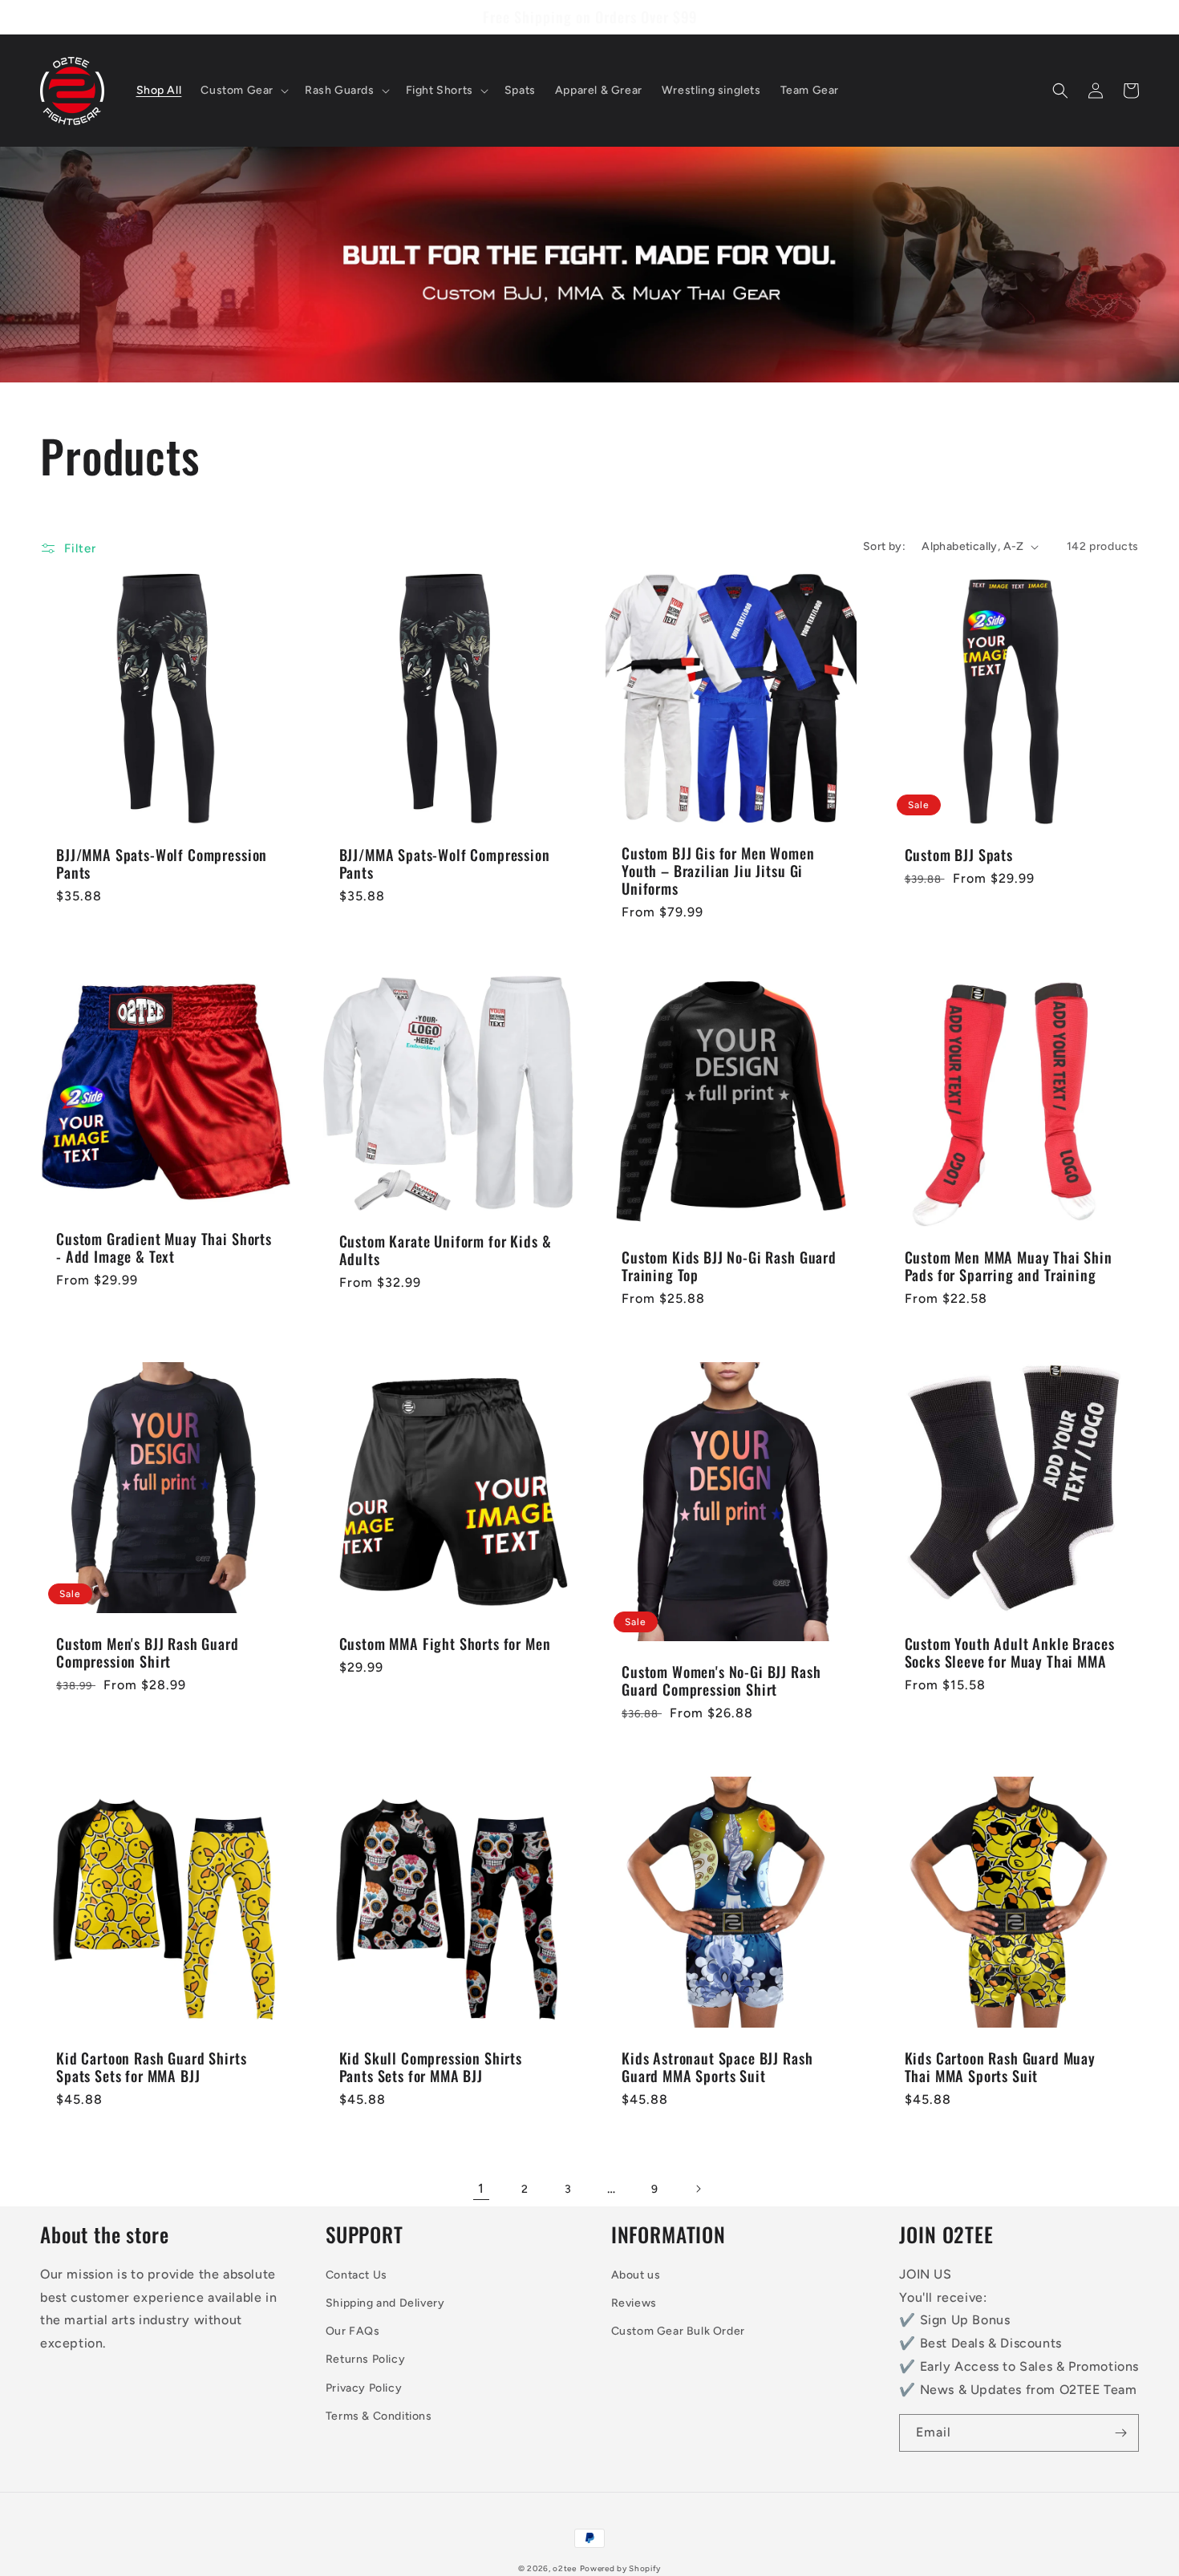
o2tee (565, 2568)
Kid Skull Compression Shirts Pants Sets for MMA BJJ (431, 2067)
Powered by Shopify (621, 2568)
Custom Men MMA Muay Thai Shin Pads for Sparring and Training (1009, 1266)
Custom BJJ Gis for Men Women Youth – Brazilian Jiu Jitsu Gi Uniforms (718, 871)
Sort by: (884, 546)
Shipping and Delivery (385, 2303)
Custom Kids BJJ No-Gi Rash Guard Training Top (729, 1266)
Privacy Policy (364, 2388)
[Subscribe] (1120, 2433)
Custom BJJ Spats (959, 855)
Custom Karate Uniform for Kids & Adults (446, 1250)
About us (636, 2275)
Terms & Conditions (379, 2416)
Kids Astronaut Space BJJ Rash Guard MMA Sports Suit (717, 2067)
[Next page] (698, 2189)
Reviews (634, 2303)
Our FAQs (353, 2331)
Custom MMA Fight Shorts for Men (445, 1644)
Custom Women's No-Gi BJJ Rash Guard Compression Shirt (721, 1680)
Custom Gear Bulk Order (678, 2331)
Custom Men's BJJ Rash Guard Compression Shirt (148, 1652)
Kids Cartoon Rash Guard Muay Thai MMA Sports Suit (1001, 2067)
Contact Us (357, 2275)
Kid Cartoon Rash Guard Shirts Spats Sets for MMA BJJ (151, 2067)
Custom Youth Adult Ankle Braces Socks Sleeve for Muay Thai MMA (1010, 1652)
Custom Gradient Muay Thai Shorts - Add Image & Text (164, 1248)
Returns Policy (365, 2359)
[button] (243, 91)
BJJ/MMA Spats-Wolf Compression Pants (162, 863)
